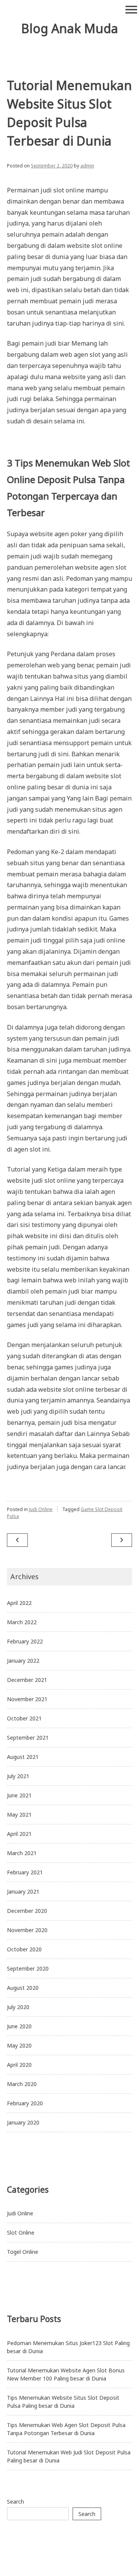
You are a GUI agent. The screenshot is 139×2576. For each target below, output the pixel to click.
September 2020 (28, 1968)
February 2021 (25, 1872)
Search (15, 2502)
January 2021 (23, 1891)
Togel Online (23, 2252)
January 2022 (23, 1661)
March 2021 (22, 1853)
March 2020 (22, 2084)
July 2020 (18, 2007)
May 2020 (19, 2045)
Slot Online (21, 2232)
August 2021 (23, 1757)
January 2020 (23, 2122)
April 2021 (19, 1834)
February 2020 (25, 2103)
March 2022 (22, 1622)
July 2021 (18, 1776)
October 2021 (24, 1718)
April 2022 (19, 1603)
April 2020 (19, 2065)
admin (87, 166)
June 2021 (19, 1795)
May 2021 (19, 1815)
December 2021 (27, 1680)
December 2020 (27, 1911)
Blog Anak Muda (70, 28)
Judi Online (41, 1509)
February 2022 (25, 1641)
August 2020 (23, 1988)
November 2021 (27, 1699)
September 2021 (28, 1738)
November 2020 (27, 1930)
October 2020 (24, 1949)
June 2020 (19, 2026)
